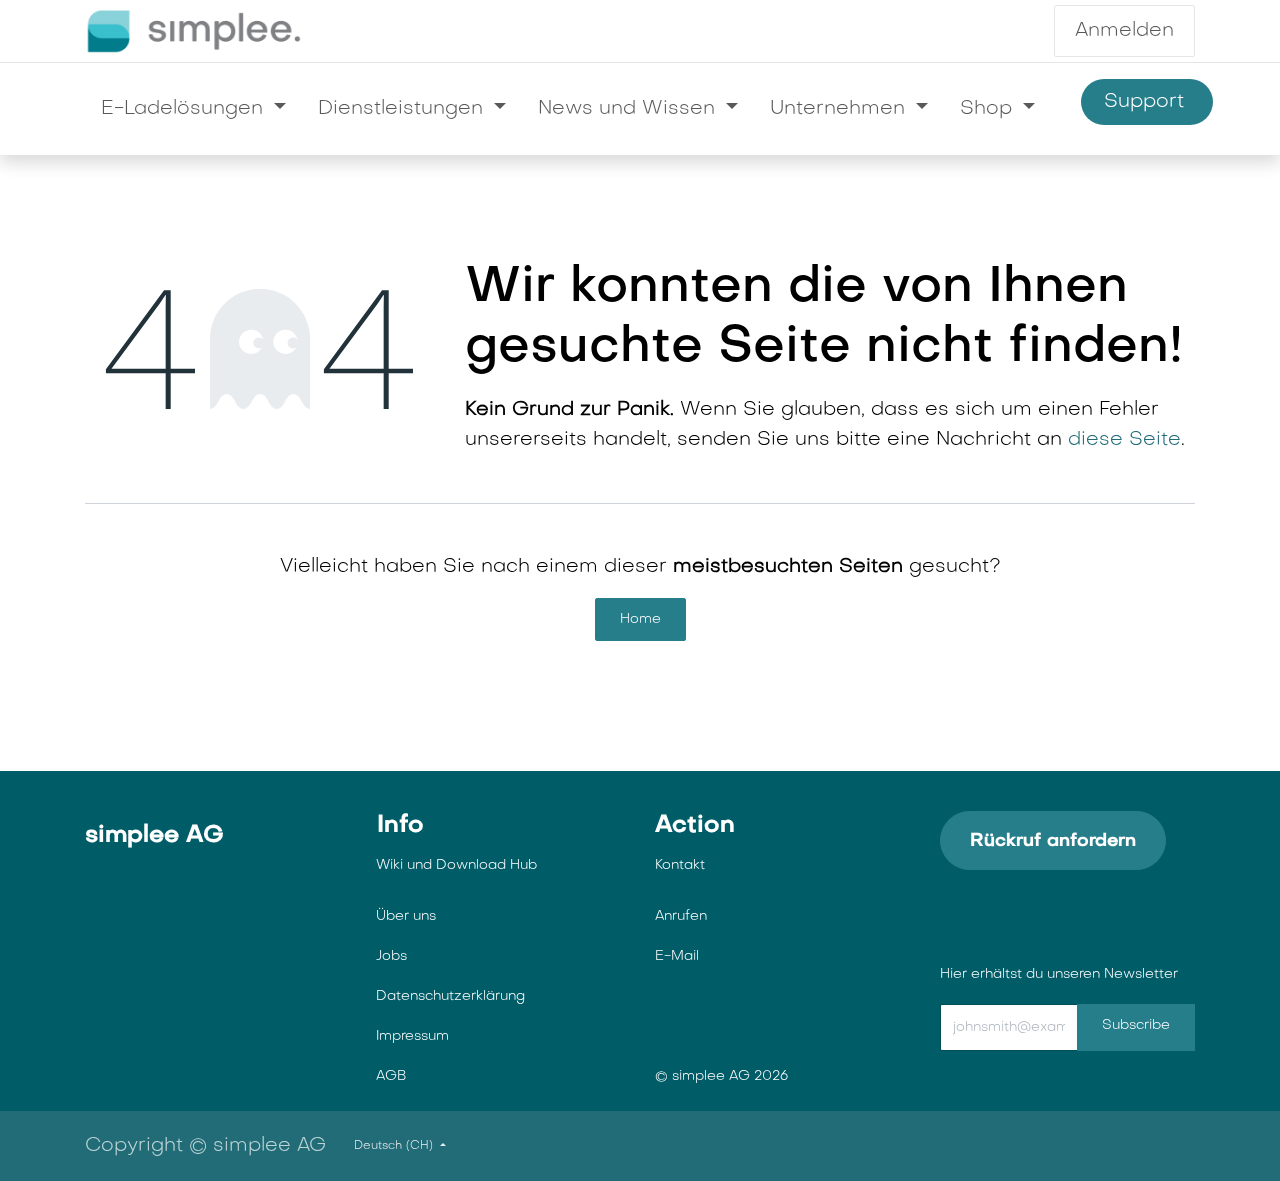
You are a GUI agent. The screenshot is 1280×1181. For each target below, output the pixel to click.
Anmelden (1124, 31)
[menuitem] (193, 109)
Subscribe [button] (1136, 1025)
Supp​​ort (1147, 102)
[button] (1095, 1028)
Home (640, 619)
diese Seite (1124, 440)
